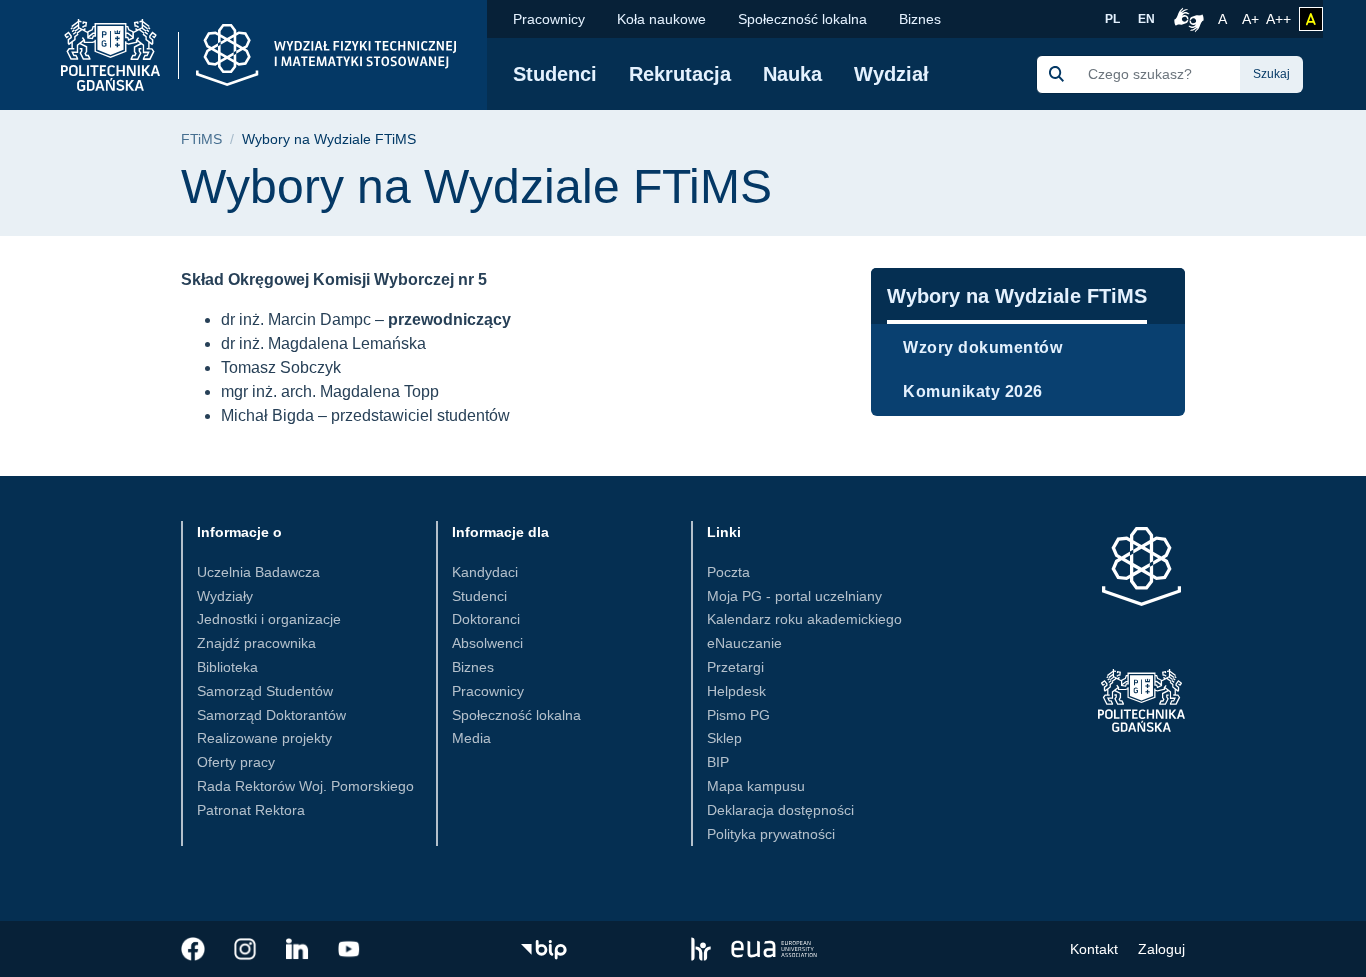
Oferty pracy (236, 762)
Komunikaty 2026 (973, 391)
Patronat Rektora (251, 810)
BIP (718, 762)
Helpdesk (736, 691)
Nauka (792, 74)
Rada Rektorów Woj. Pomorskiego (305, 786)
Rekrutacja (680, 74)
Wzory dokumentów (982, 347)
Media (471, 738)
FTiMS (201, 139)
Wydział (891, 74)
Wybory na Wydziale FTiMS (1017, 296)
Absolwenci (487, 643)
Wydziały (225, 596)
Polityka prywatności (771, 834)
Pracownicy (549, 19)
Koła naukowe (661, 19)
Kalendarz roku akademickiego (804, 619)
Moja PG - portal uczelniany (794, 596)
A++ (1278, 18)
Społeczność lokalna (802, 19)
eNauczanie (744, 643)
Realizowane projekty (264, 738)
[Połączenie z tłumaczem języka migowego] (1186, 19)
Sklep (724, 738)
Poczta (728, 572)
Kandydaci (485, 572)
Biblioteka (227, 667)
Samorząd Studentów (265, 691)
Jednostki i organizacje (269, 619)
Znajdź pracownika (256, 643)
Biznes (920, 19)
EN (1146, 19)
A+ (1252, 18)
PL (1112, 19)
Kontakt (1094, 949)
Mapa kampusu (756, 786)
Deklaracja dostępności (780, 810)
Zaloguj (1161, 949)
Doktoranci (486, 619)
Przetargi (735, 667)
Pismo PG (738, 715)
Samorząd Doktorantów (271, 715)
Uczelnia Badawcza (258, 572)
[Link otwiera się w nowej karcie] (193, 949)
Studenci (555, 74)
